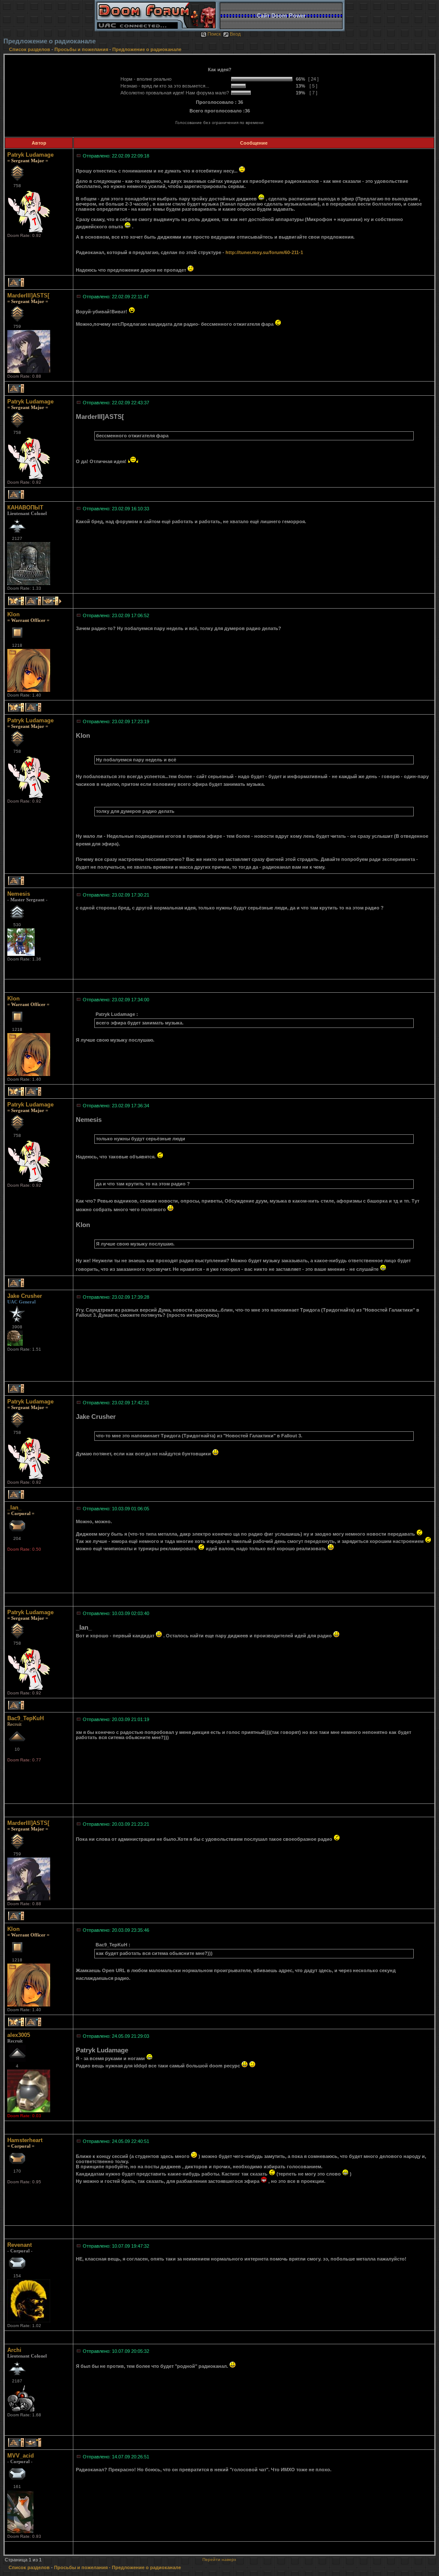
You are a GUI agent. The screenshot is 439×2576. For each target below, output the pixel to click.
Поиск (214, 34)
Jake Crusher (25, 1296)
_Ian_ (14, 1508)
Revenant (20, 2245)
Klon (14, 614)
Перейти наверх (219, 2559)
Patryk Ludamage (30, 155)
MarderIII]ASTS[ (28, 295)
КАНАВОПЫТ (25, 508)
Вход (235, 34)
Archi (14, 2350)
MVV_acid (21, 2456)
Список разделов (30, 49)
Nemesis (19, 894)
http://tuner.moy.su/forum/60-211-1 (264, 252)
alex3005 (19, 2035)
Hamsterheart (25, 2140)
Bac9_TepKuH (26, 1718)
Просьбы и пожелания (81, 49)
